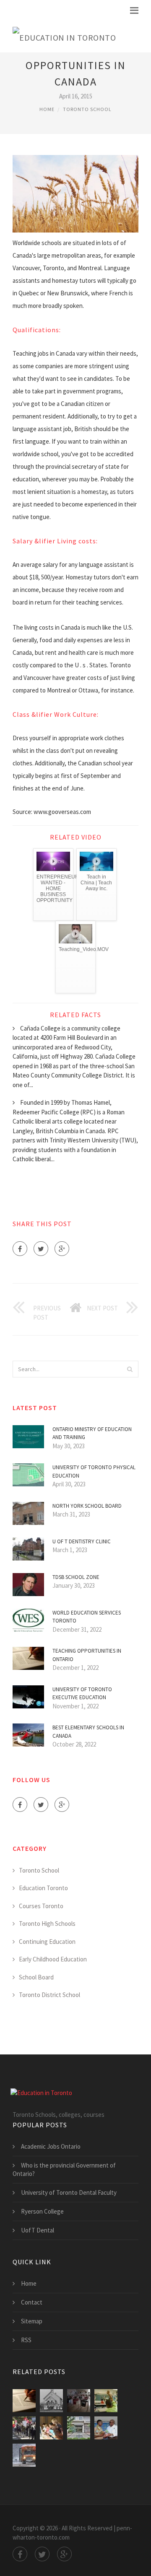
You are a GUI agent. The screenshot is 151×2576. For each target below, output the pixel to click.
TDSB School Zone (76, 1577)
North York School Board (87, 1506)
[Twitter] (41, 1249)
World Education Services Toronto (87, 1617)
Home (47, 109)
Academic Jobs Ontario (51, 2146)
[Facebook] (20, 1249)
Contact (32, 2302)
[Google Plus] (62, 1249)
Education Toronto (43, 1888)
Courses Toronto (41, 1906)
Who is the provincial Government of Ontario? (64, 2169)
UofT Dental (38, 2230)
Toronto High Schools (47, 1924)
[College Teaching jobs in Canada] (24, 2428)
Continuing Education (47, 1942)
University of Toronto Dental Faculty (69, 2192)
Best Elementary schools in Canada (88, 1732)
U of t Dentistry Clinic (82, 1541)
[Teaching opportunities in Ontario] (24, 2401)
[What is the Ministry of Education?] (106, 2428)
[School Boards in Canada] (79, 2401)
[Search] (130, 1369)
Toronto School (87, 109)
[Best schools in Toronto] (79, 2428)
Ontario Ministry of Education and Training (92, 1433)
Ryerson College (42, 2211)
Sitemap (32, 2321)
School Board (36, 1977)
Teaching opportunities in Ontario (87, 1655)
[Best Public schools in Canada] (51, 2428)
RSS (26, 2340)
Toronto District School (49, 1995)
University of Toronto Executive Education (82, 1694)
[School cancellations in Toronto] (24, 2455)
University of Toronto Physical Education (94, 1471)
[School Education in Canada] (51, 2401)
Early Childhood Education (53, 1959)
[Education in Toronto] (64, 36)
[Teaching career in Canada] (106, 2401)
